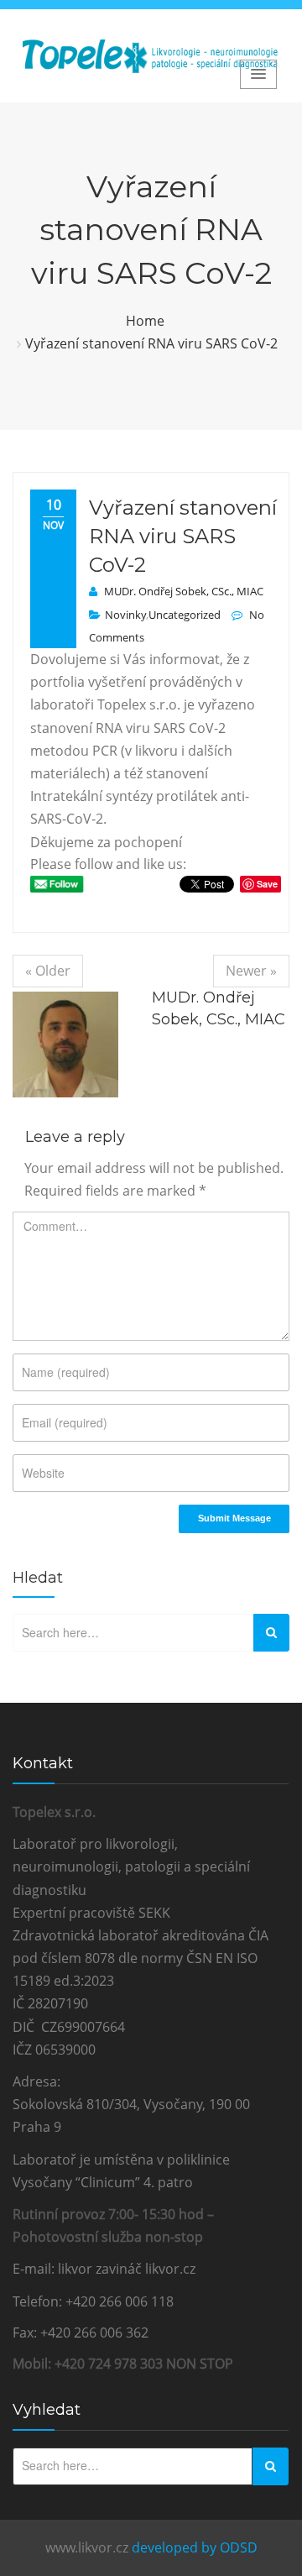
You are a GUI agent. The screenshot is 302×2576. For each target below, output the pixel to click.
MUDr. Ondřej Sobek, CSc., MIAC (184, 591)
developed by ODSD (195, 2547)
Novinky (125, 615)
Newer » (251, 971)
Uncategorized (185, 615)
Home (145, 321)
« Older (48, 971)
